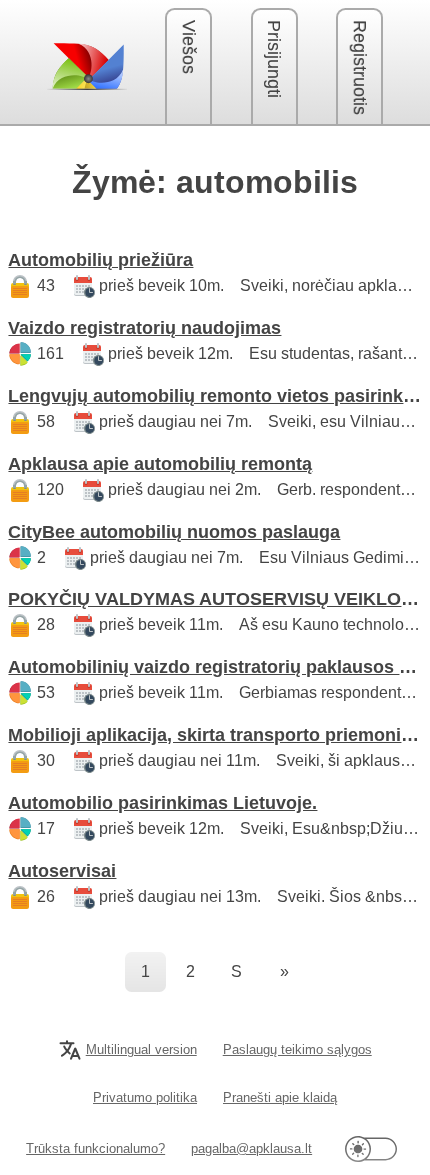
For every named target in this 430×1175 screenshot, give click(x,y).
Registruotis (360, 67)
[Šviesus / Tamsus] (371, 1148)
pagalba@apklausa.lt (251, 1148)
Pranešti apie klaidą (280, 1097)
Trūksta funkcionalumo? (95, 1148)
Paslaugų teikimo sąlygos (297, 1049)
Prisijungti (274, 59)
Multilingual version (141, 1049)
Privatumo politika (145, 1097)
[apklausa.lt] (87, 66)
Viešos (189, 47)
